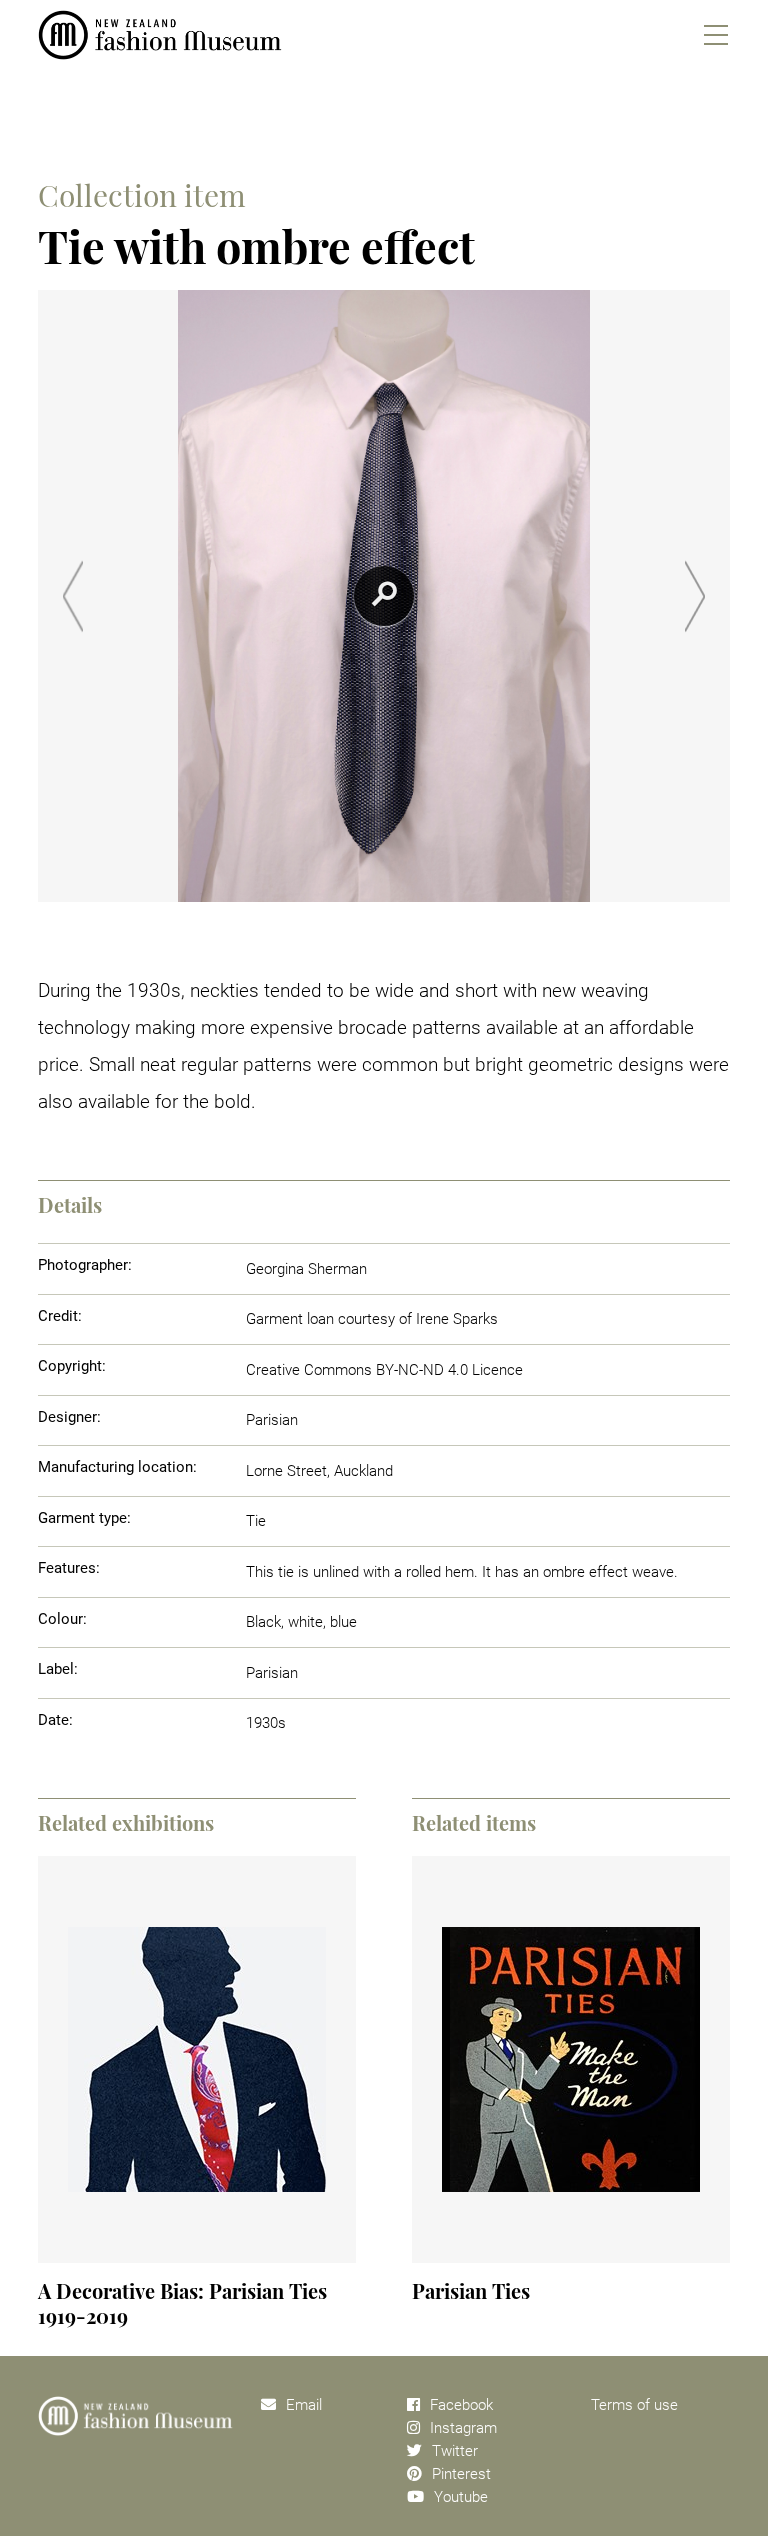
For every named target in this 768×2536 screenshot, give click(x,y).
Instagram (463, 2428)
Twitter (455, 2451)
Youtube (461, 2497)
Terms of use (634, 2405)
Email (304, 2405)
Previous (73, 596)
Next (695, 596)
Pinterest (461, 2474)
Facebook (461, 2405)
